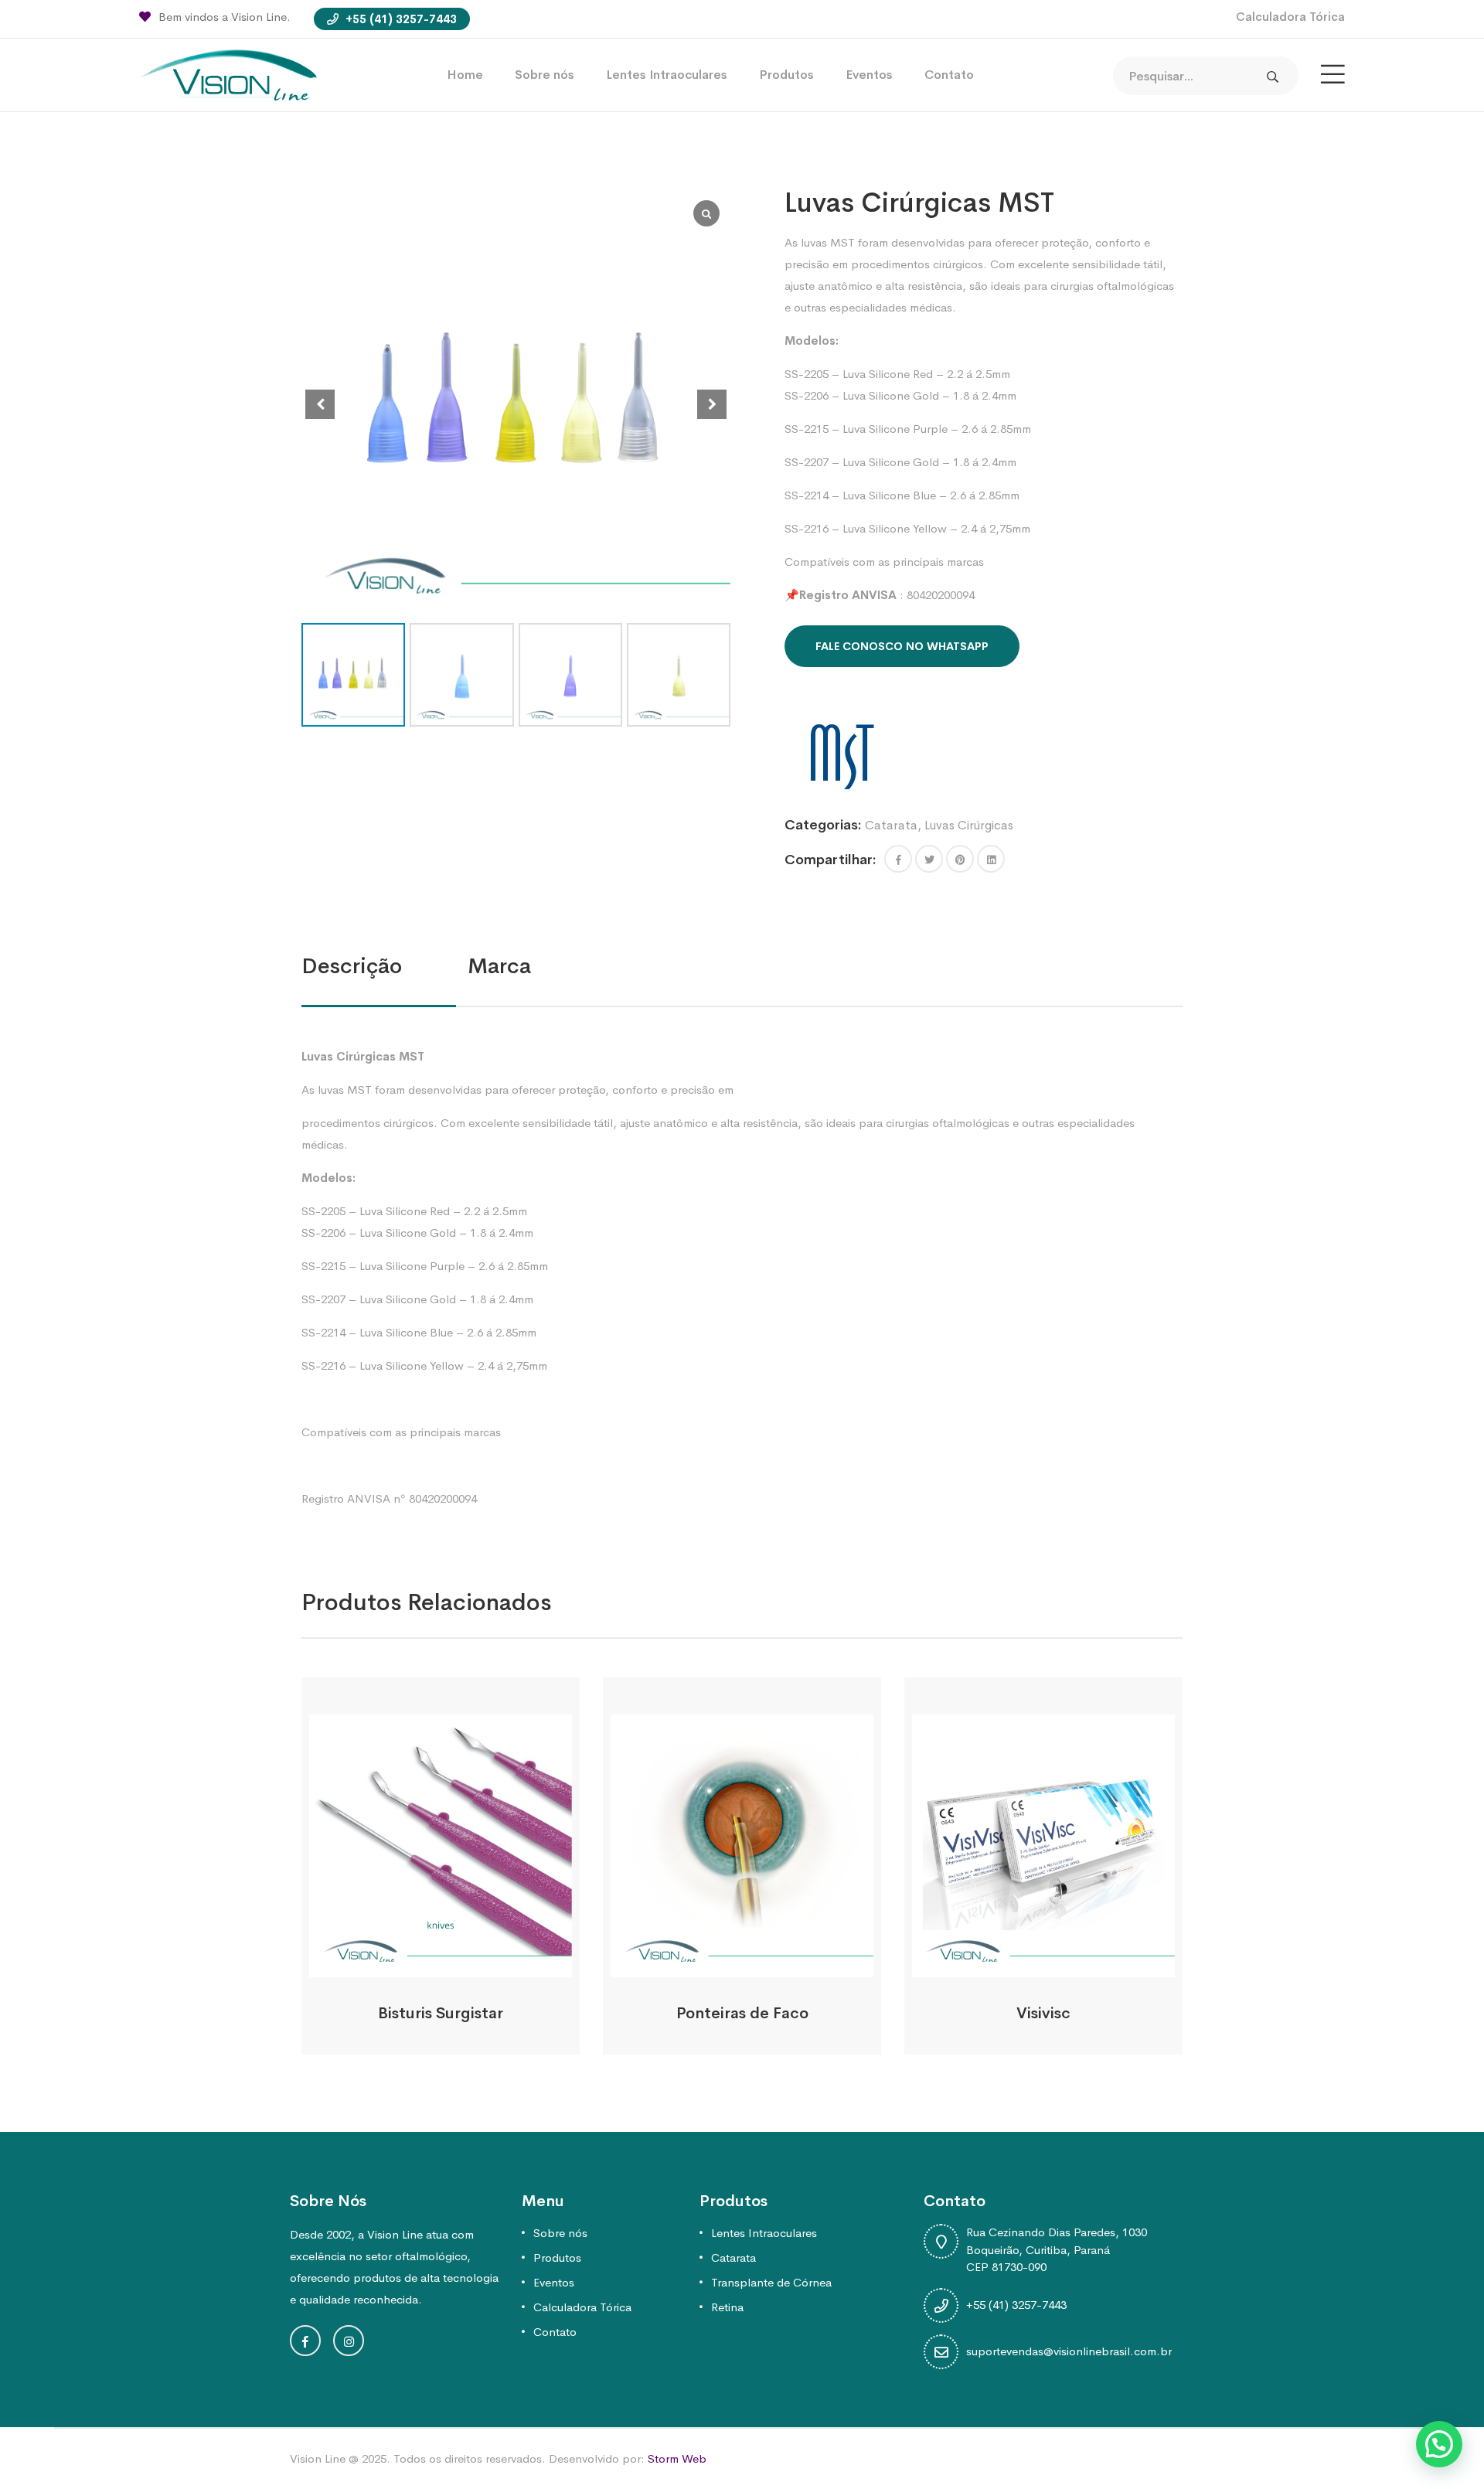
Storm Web (677, 2458)
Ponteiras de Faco (742, 2013)
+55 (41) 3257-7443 (400, 19)
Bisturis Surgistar (441, 2013)
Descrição (352, 966)
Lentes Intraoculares (667, 75)
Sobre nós (545, 75)
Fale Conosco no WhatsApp (902, 646)
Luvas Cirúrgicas (969, 825)
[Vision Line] (228, 74)
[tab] (385, 966)
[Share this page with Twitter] (929, 859)
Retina (727, 2307)
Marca (499, 966)
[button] (712, 404)
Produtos (786, 75)
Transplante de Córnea (771, 2282)
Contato (949, 75)
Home (465, 75)
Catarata (891, 825)
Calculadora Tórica (1290, 17)
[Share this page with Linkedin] (991, 859)
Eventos (869, 75)
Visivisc (1043, 2013)
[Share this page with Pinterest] (960, 859)
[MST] (842, 757)
